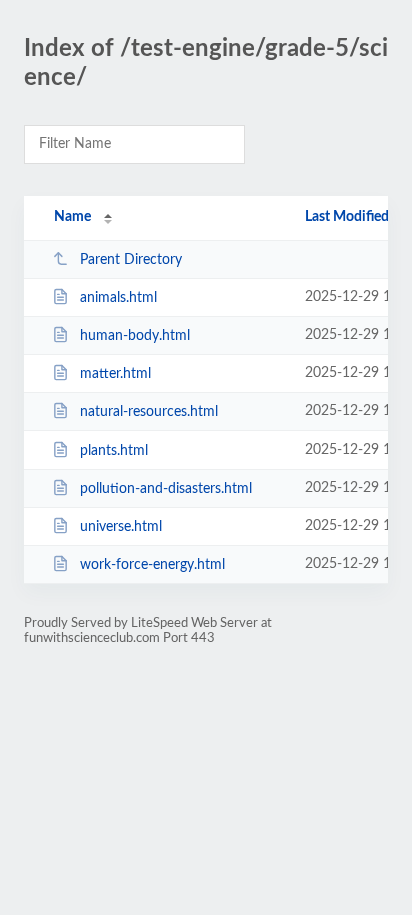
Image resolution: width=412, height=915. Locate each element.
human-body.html (135, 336)
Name (72, 217)
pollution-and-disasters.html (166, 489)
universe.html (121, 527)
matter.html (115, 374)
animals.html (118, 298)
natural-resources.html (149, 412)
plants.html (114, 451)
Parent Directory (131, 260)
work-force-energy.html (152, 565)
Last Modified (347, 217)
